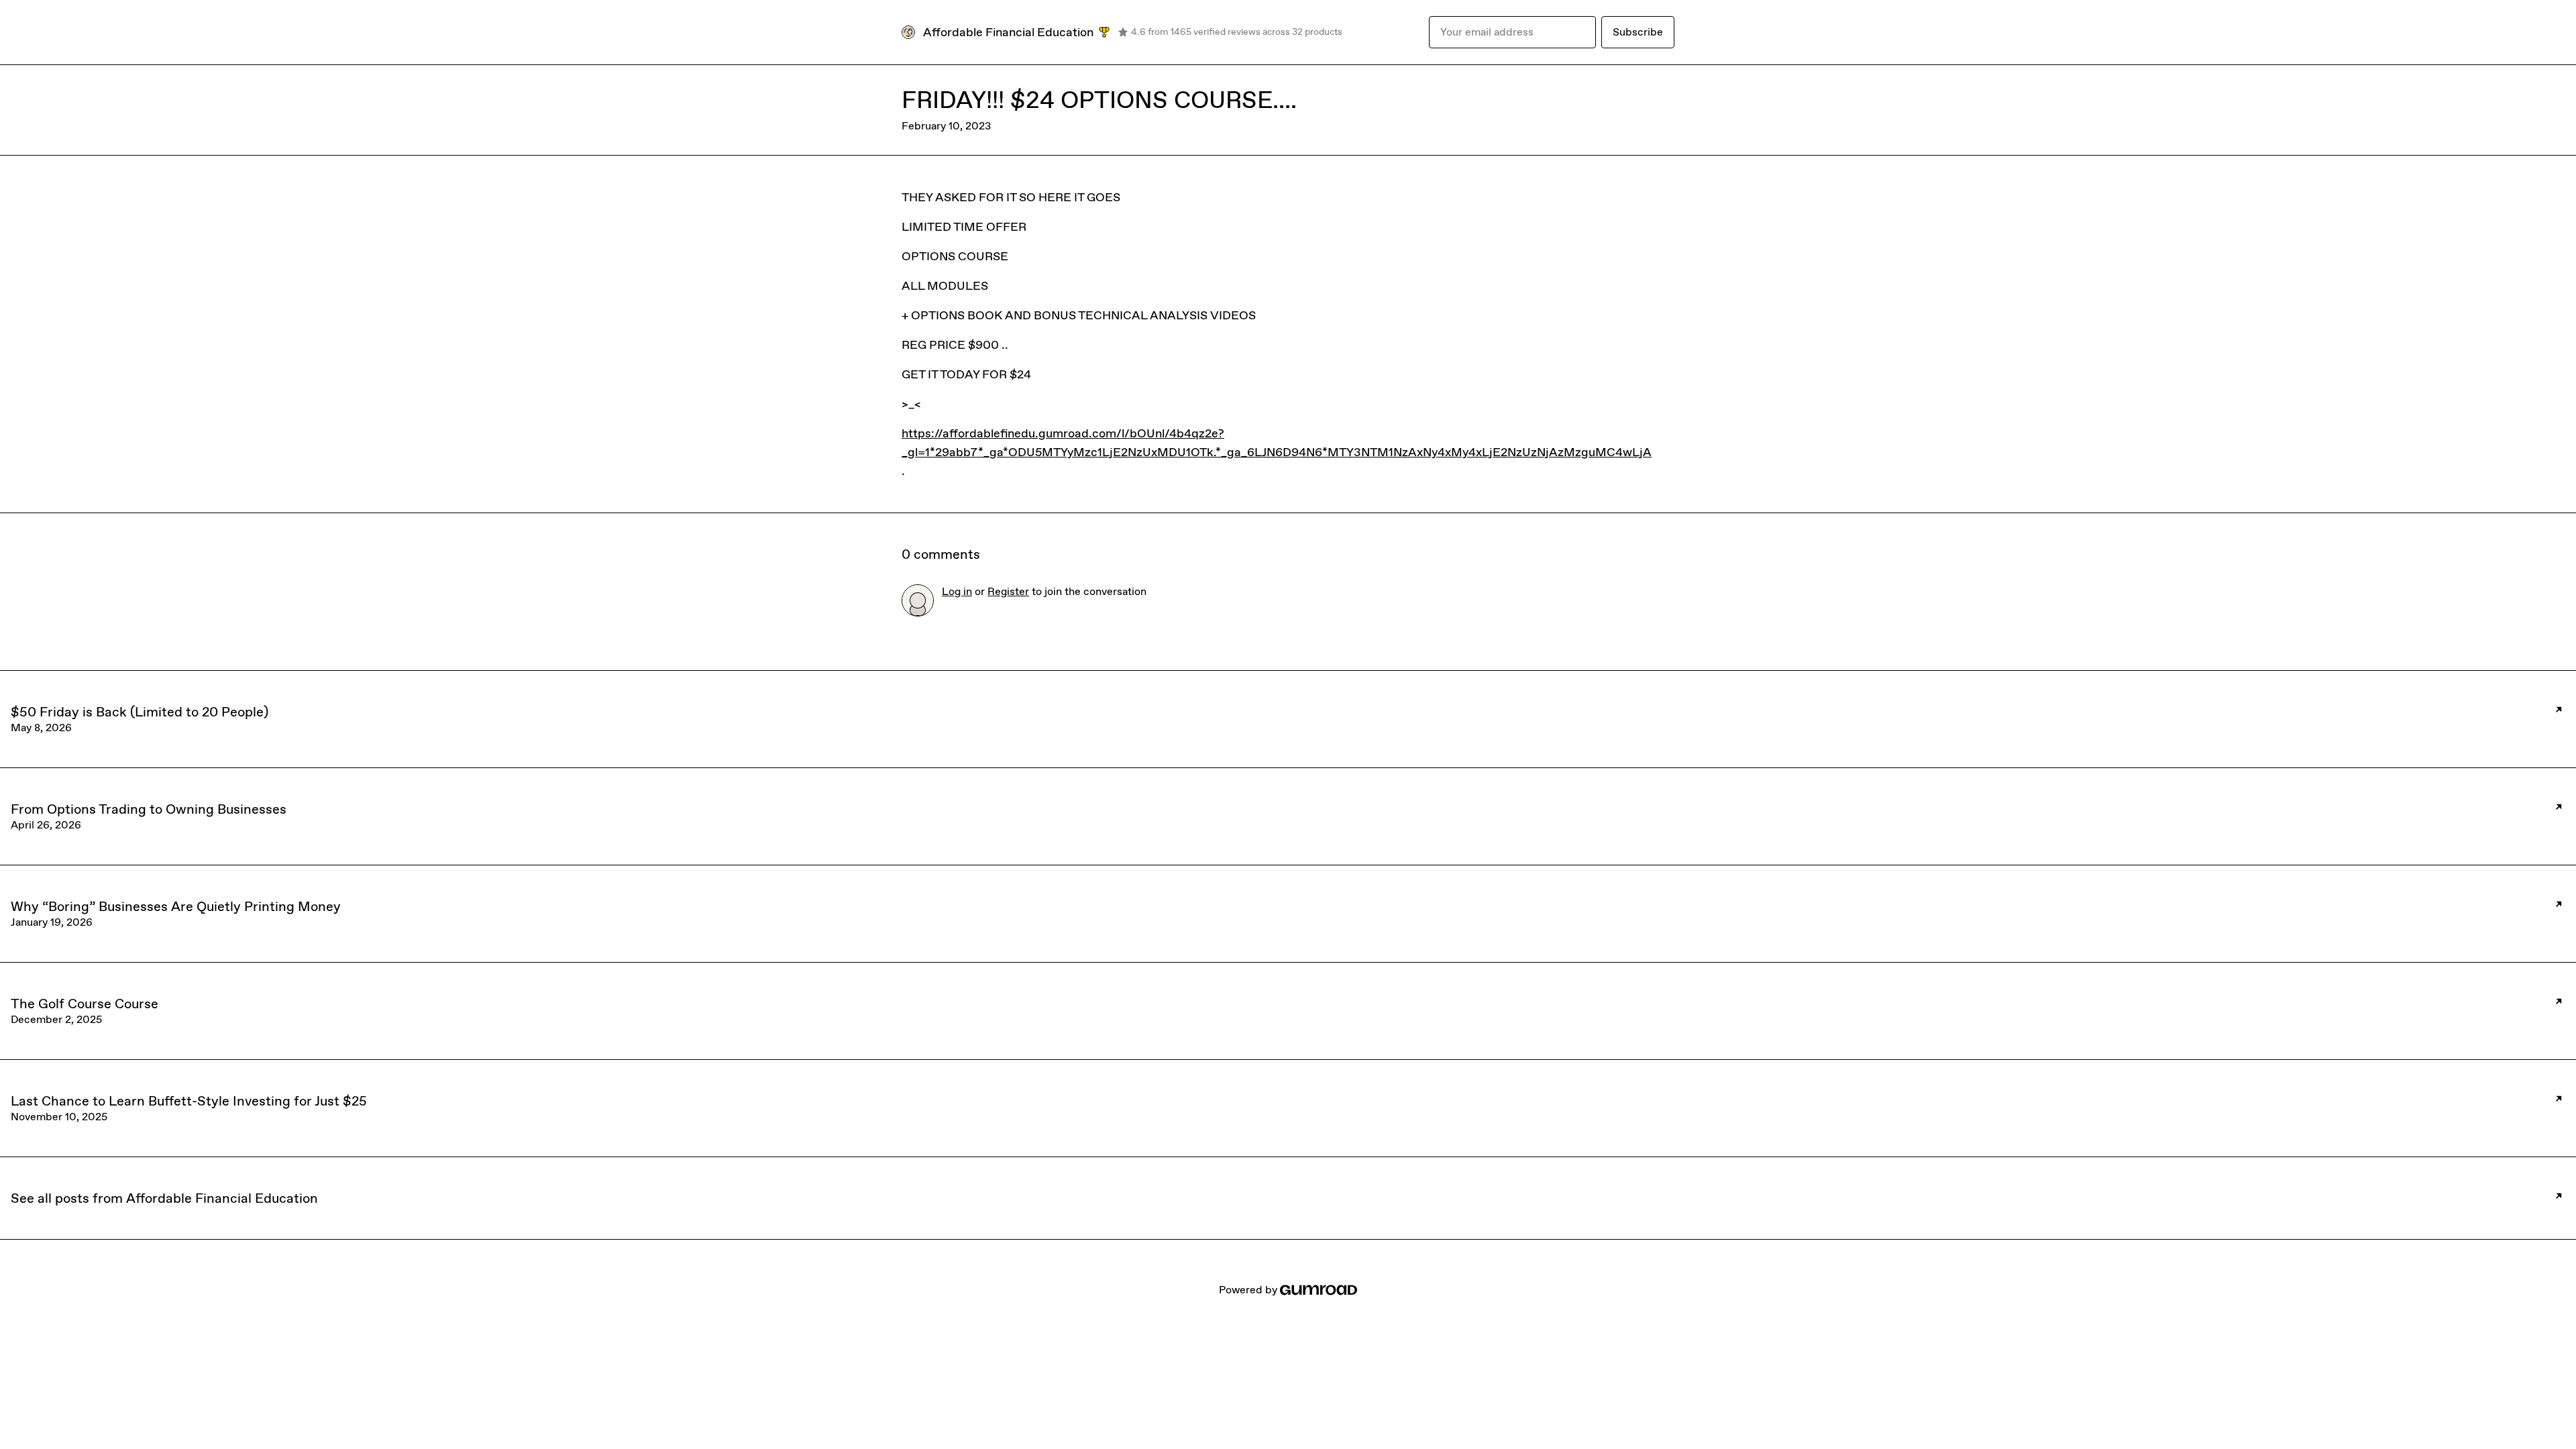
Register (1008, 591)
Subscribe (1638, 32)
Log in (957, 591)
